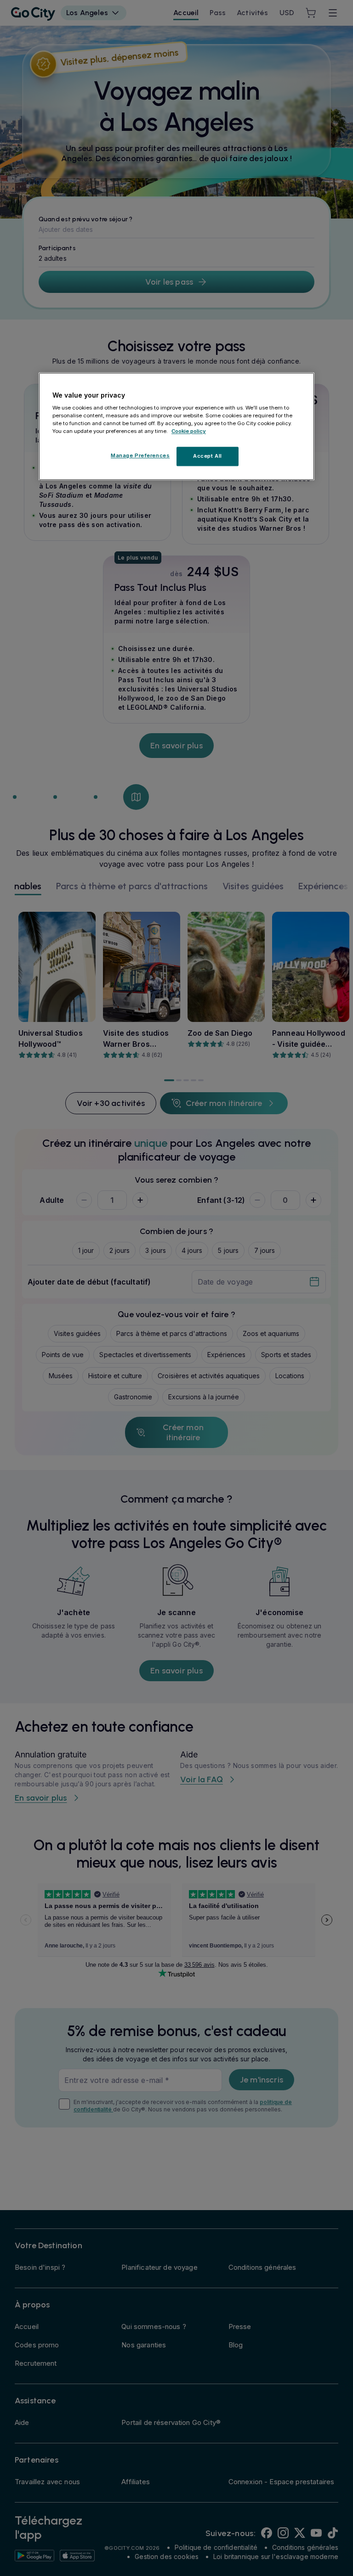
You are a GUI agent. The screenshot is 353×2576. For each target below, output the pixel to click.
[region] (176, 427)
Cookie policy (189, 432)
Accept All (208, 456)
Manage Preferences (140, 456)
